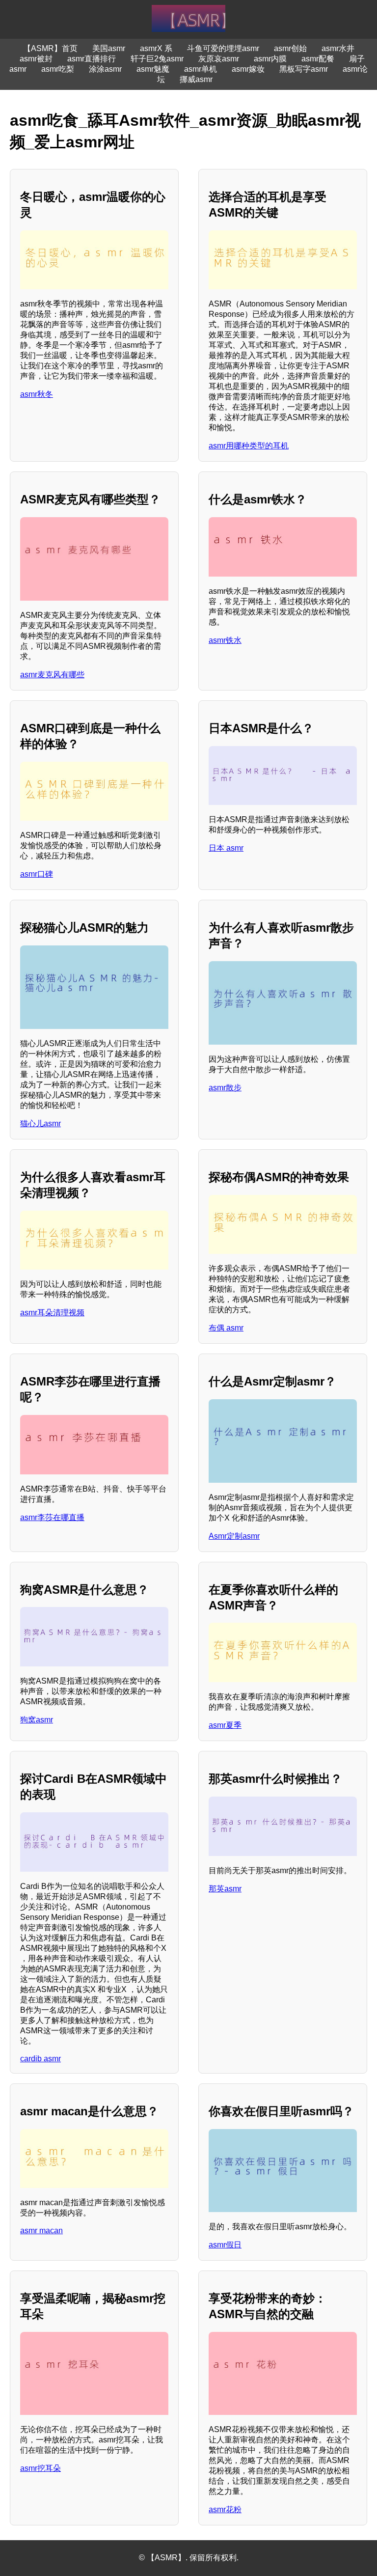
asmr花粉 (225, 2509)
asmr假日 (225, 2245)
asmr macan (41, 2230)
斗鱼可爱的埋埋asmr (223, 48)
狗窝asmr (37, 1720)
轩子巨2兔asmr (157, 59)
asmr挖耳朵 (40, 2468)
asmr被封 (36, 59)
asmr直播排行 (92, 59)
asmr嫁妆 (248, 69)
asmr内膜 (270, 59)
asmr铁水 (225, 640)
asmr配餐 (318, 59)
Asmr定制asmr (234, 1536)
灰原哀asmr (219, 59)
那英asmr (225, 1889)
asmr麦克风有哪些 (52, 675)
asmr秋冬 (37, 394)
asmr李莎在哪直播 (52, 1517)
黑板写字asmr (304, 69)
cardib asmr (40, 2059)
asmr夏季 (225, 1725)
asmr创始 (290, 48)
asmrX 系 (156, 48)
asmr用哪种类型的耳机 (249, 446)
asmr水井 (338, 48)
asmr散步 (225, 1088)
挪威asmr (196, 79)
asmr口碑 (37, 874)
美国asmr (109, 48)
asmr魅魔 (153, 69)
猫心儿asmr (40, 1123)
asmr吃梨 (58, 69)
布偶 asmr (226, 1328)
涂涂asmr (105, 69)
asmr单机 (201, 69)
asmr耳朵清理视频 (52, 1313)
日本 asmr (226, 848)
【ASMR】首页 (50, 48)
